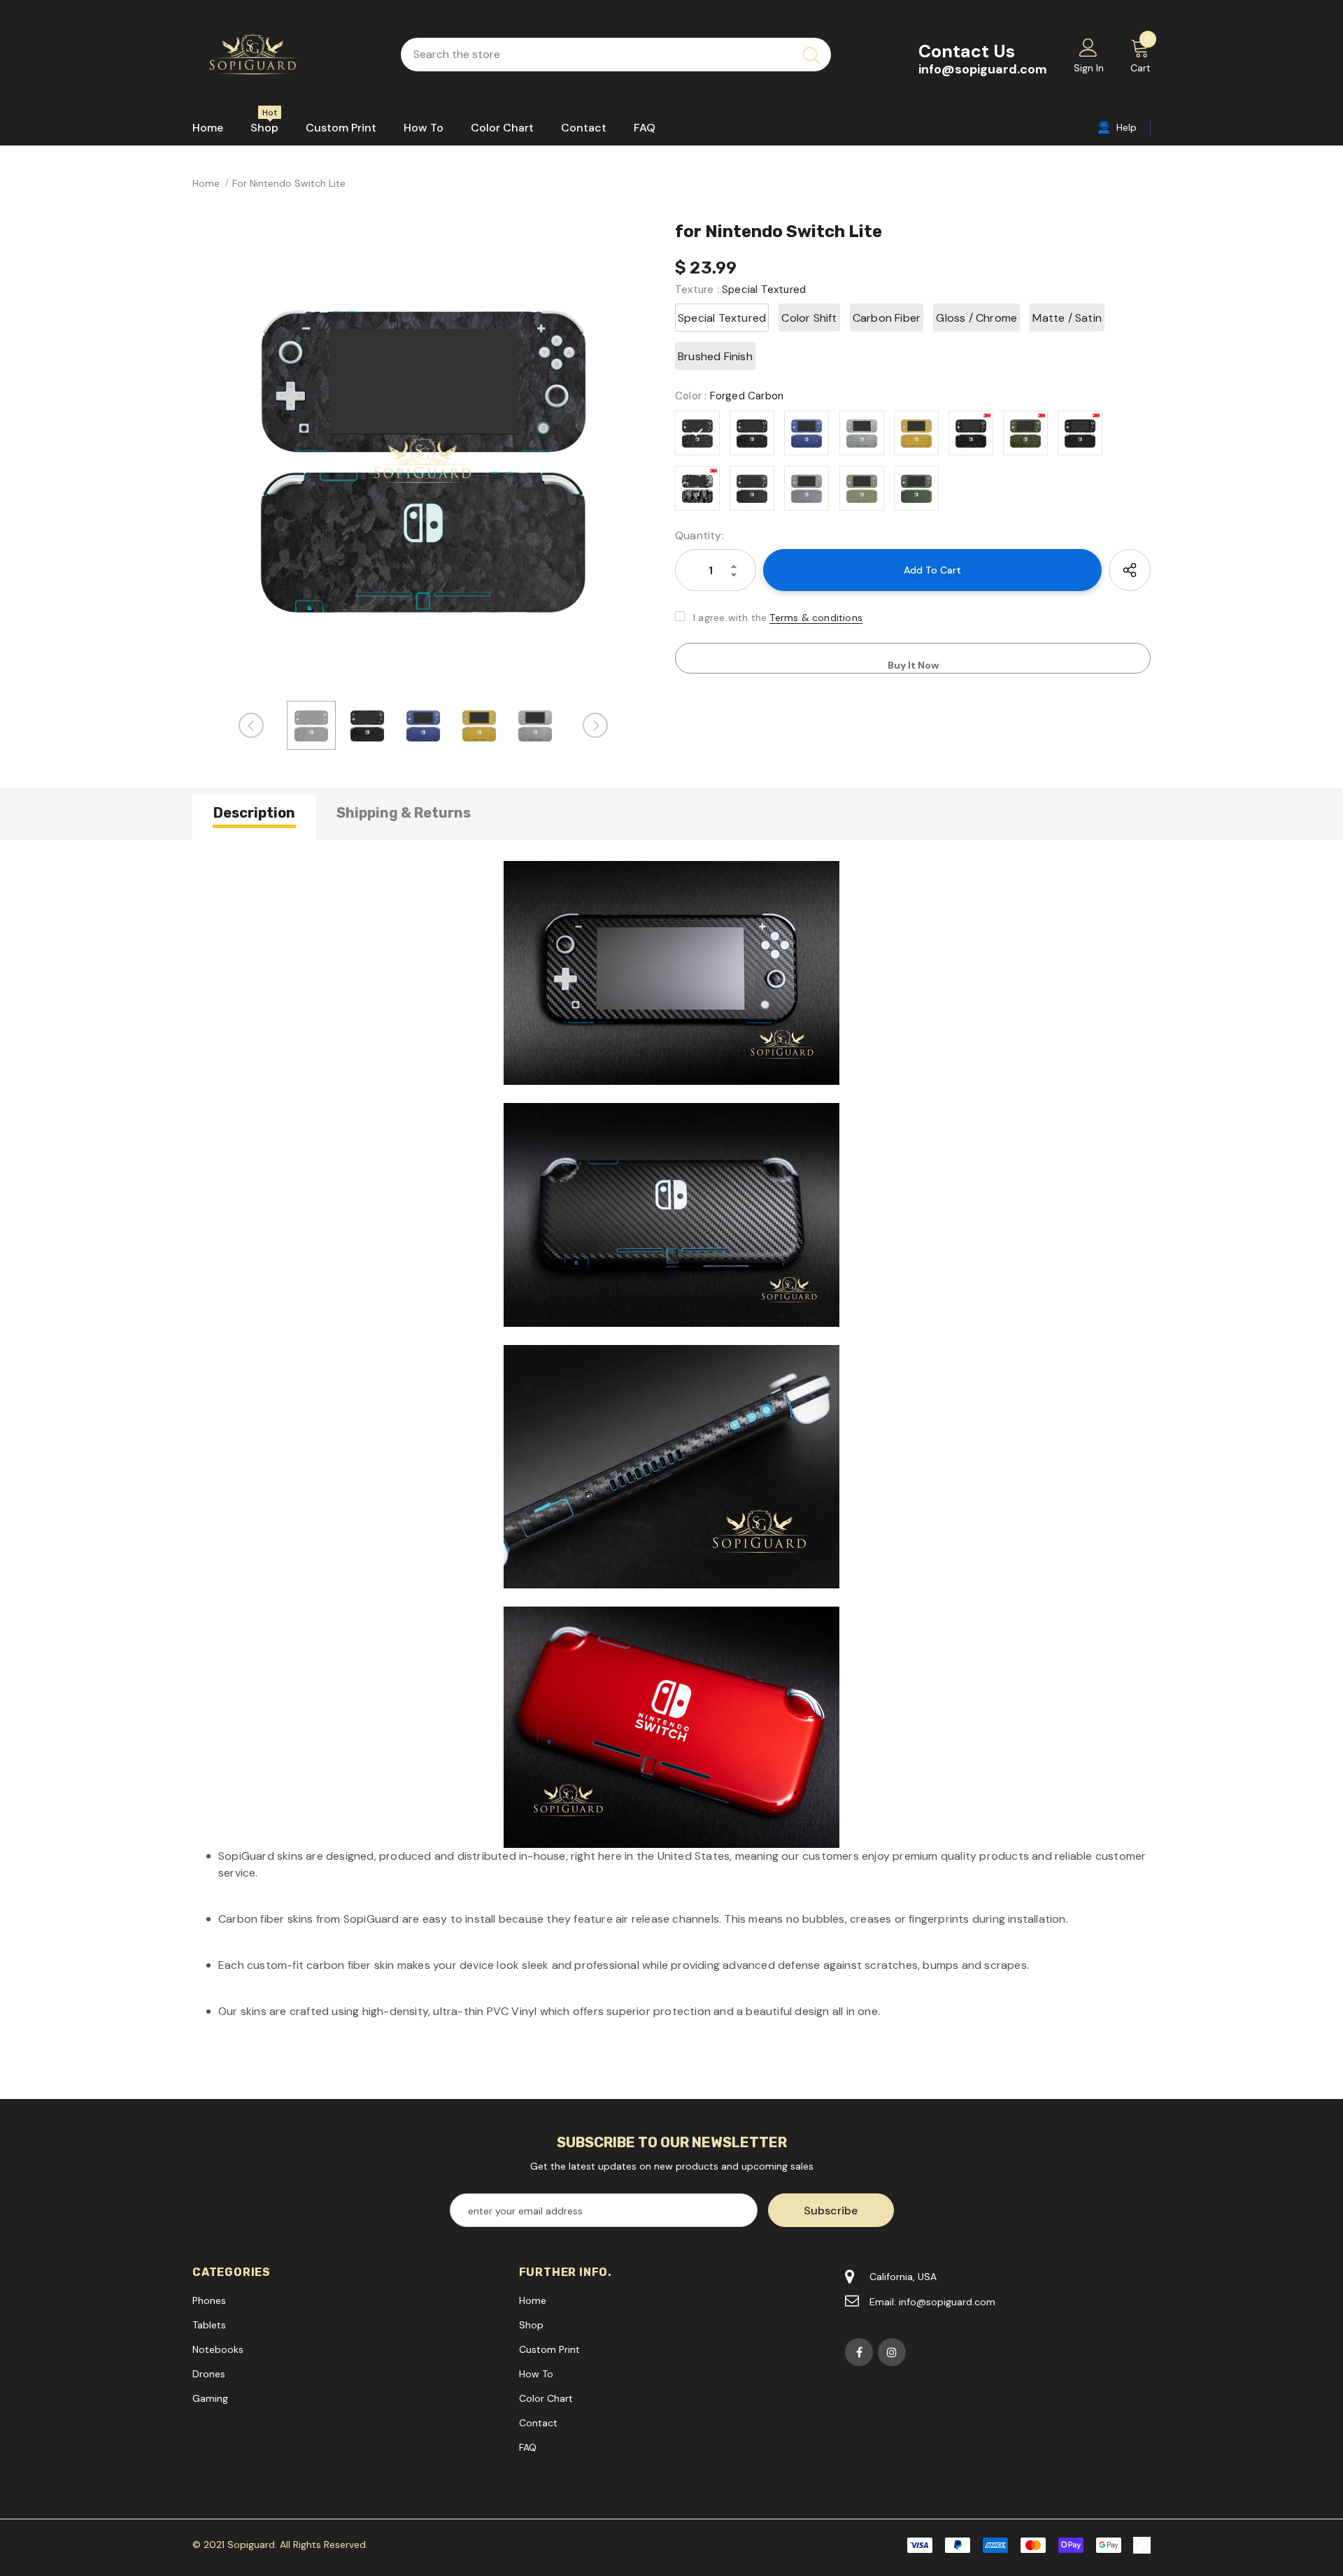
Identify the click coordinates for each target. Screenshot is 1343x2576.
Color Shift (809, 318)
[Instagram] (892, 2352)
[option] (423, 456)
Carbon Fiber (887, 318)
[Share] (1130, 570)
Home (206, 183)
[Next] (595, 725)
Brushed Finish (715, 356)
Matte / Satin (1067, 318)
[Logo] (286, 55)
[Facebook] (859, 2352)
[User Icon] (1088, 47)
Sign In (1089, 68)
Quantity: (699, 535)
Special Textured (722, 318)
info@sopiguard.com (983, 69)
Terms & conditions (816, 618)
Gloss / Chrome (976, 318)
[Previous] (251, 725)
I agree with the (730, 618)
